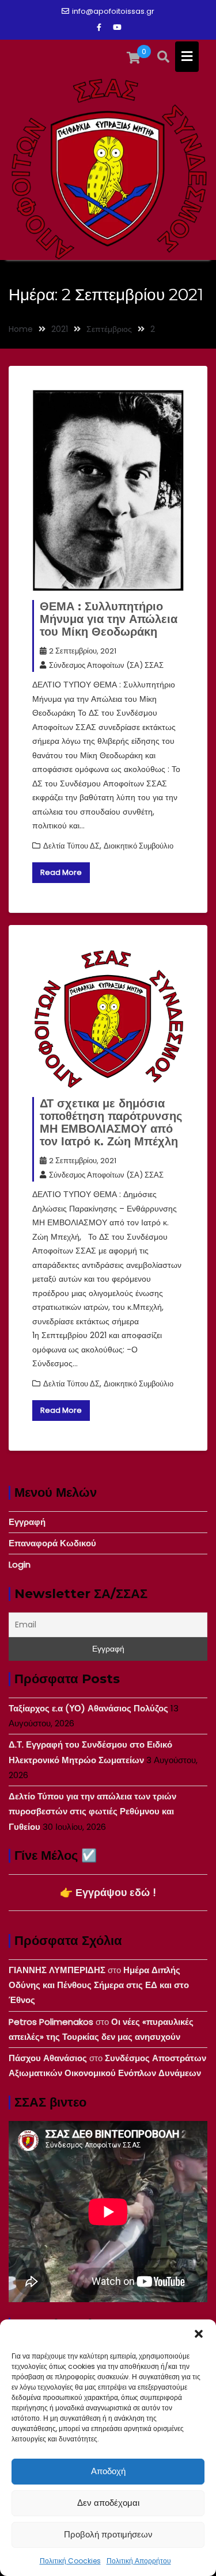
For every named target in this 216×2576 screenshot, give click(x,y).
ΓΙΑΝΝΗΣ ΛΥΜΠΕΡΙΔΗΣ (57, 1970)
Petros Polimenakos (51, 2022)
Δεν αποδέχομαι (108, 2503)
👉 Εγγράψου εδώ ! (108, 1892)
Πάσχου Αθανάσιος (48, 2058)
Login (20, 1564)
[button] (199, 2334)
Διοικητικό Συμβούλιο (139, 846)
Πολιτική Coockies (70, 2561)
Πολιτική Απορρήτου (139, 2561)
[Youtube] (118, 28)
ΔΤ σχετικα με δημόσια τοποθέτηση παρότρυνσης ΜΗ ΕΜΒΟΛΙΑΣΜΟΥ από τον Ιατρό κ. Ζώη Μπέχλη (111, 1122)
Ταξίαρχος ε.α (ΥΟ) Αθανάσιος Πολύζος (88, 1708)
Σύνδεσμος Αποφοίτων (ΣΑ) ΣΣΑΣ (106, 665)
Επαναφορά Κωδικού (52, 1543)
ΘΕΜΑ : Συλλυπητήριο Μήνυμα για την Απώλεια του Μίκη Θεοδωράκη (109, 619)
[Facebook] (99, 28)
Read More (61, 872)
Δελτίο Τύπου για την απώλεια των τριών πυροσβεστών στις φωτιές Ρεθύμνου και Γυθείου (92, 1811)
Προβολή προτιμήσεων (108, 2534)
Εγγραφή (27, 1522)
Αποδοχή (108, 2471)
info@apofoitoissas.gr (113, 11)
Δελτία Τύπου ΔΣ (71, 846)
